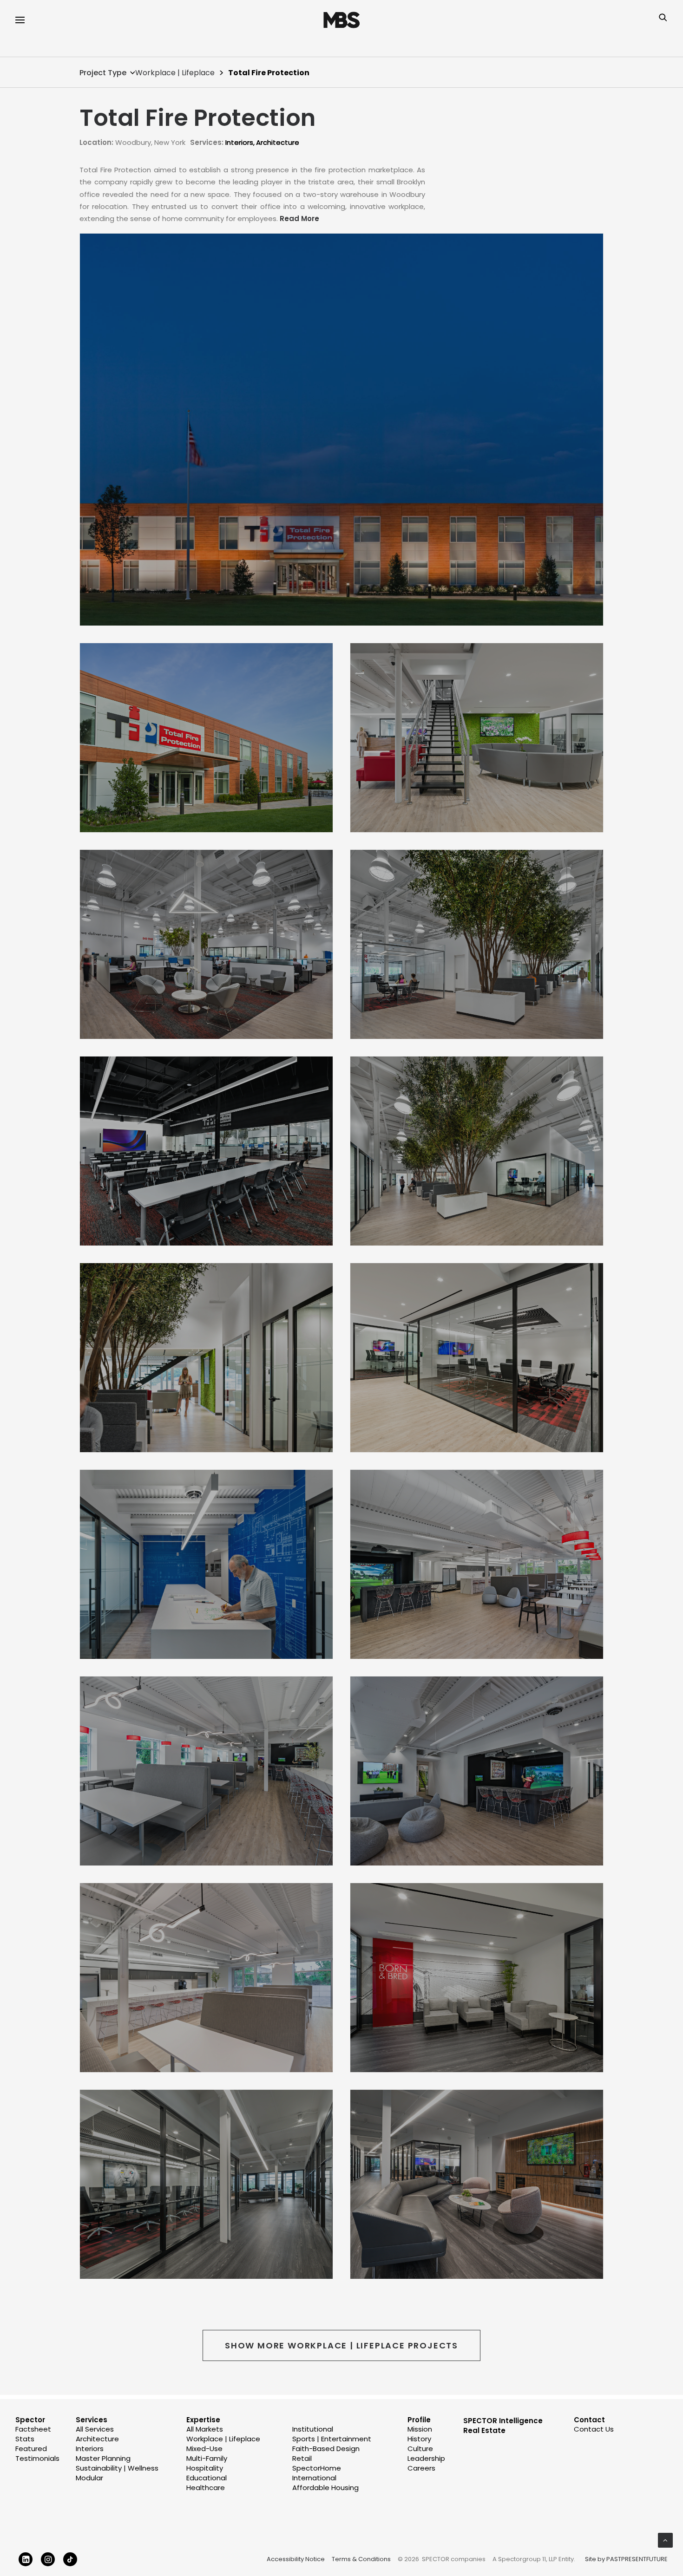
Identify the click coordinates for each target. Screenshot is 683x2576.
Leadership (426, 2458)
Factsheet (33, 2429)
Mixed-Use (204, 2449)
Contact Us (594, 2429)
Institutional (313, 2429)
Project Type (103, 73)
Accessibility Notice (296, 2559)
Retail (302, 2458)
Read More (299, 218)
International (314, 2478)
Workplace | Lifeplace (175, 73)
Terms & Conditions (361, 2559)
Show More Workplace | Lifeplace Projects (341, 2345)
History (419, 2439)
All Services (95, 2429)
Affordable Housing (325, 2488)
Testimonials (37, 2458)
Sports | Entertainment (332, 2439)
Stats (25, 2439)
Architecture (278, 142)
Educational (207, 2478)
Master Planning (103, 2458)
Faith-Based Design (326, 2449)
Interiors (239, 142)
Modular (89, 2478)
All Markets (205, 2429)
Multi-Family (207, 2458)
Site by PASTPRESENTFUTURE (626, 2559)
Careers (421, 2468)
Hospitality (205, 2468)
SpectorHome (317, 2468)
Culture (420, 2449)
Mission (420, 2429)
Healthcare (206, 2488)
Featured (31, 2449)
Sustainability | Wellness (117, 2468)
